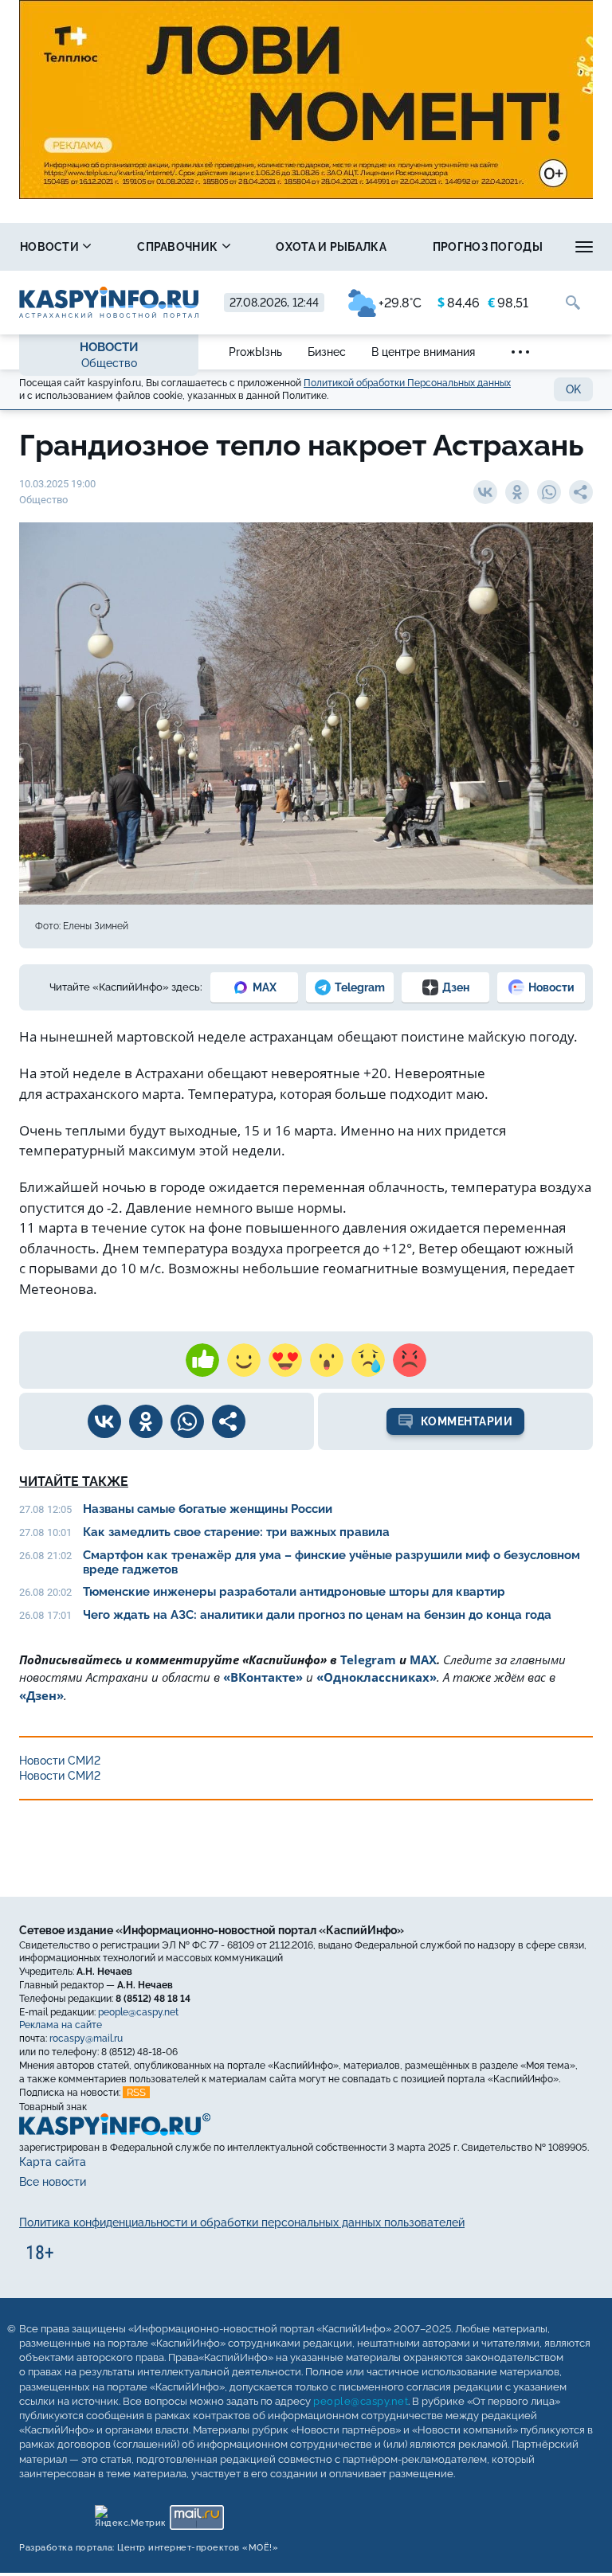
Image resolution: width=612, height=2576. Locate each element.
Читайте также (74, 1481)
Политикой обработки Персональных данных (407, 383)
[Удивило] (327, 1360)
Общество (109, 363)
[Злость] (410, 1360)
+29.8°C (400, 303)
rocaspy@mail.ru (86, 2039)
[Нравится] (202, 1360)
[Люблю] (285, 1360)
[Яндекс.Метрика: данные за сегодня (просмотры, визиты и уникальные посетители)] (129, 2513)
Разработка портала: (149, 2548)
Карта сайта (53, 2162)
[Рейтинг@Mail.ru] (196, 2513)
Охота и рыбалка (331, 247)
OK (573, 389)
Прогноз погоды (488, 247)
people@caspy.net (138, 2011)
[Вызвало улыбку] (244, 1360)
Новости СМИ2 (60, 1761)
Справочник (178, 247)
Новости (51, 247)
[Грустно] (368, 1360)
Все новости (53, 2182)
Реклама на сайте (61, 2025)
